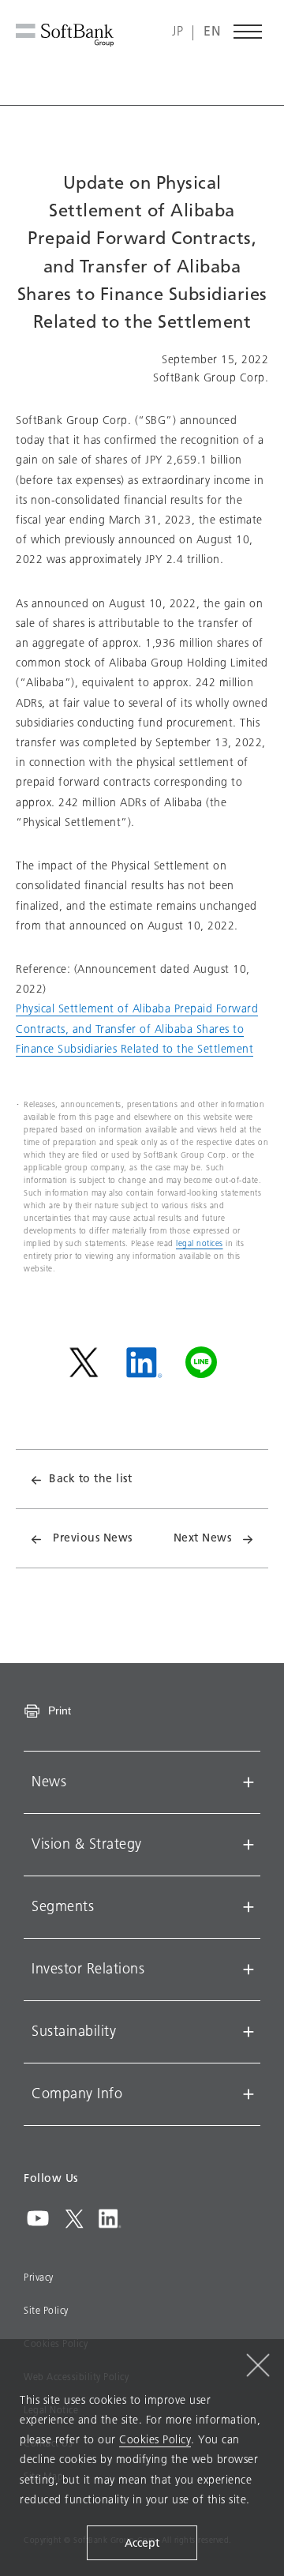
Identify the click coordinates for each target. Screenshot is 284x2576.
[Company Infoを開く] (248, 2094)
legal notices (200, 1243)
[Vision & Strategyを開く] (248, 1845)
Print (60, 1710)
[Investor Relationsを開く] (248, 1970)
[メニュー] (248, 32)
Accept (142, 2543)
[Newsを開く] (248, 1782)
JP (177, 32)
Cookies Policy (155, 2440)
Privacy (39, 2277)
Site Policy (46, 2311)
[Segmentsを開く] (248, 1907)
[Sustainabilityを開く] (248, 2032)
